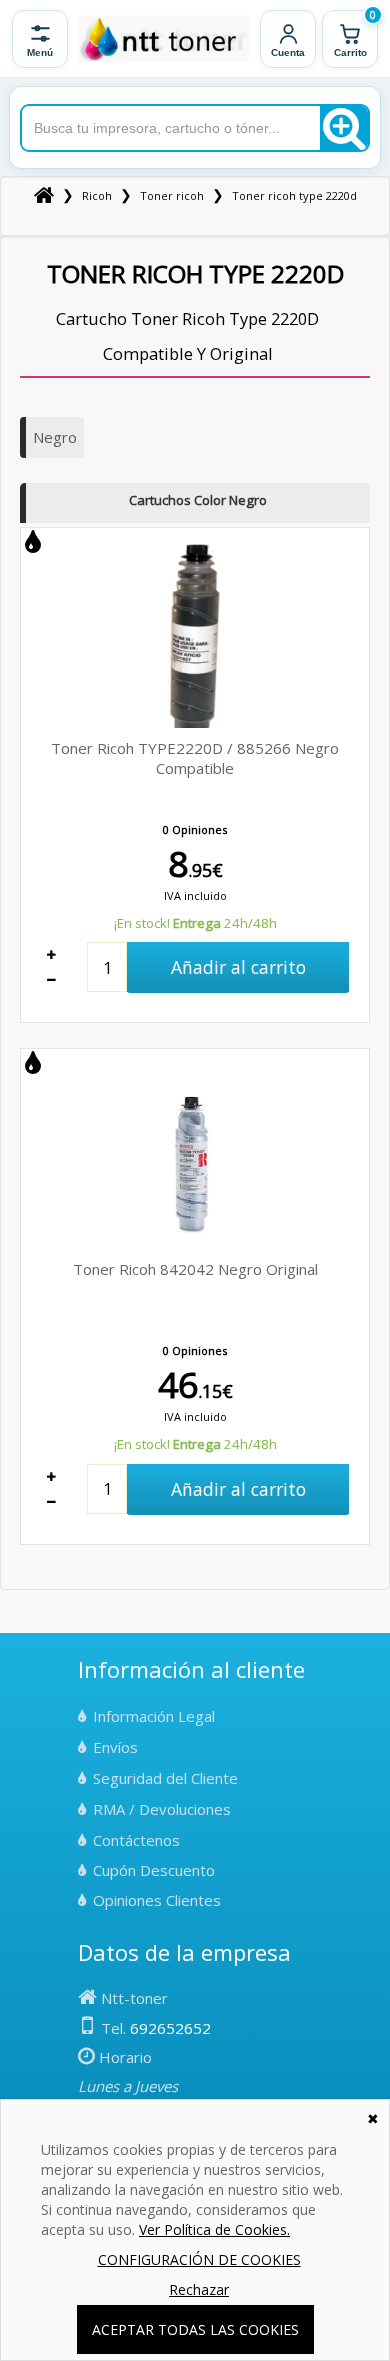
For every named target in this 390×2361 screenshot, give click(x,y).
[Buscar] (344, 128)
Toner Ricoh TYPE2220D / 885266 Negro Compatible (195, 758)
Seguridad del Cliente (165, 1778)
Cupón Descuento (154, 1870)
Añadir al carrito (238, 967)
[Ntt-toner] (44, 195)
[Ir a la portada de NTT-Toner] (164, 39)
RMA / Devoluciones (162, 1809)
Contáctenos (136, 1840)
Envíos (115, 1747)
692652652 (170, 2028)
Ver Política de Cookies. (214, 2229)
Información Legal (154, 1716)
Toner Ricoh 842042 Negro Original (195, 1269)
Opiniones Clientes (157, 1900)
